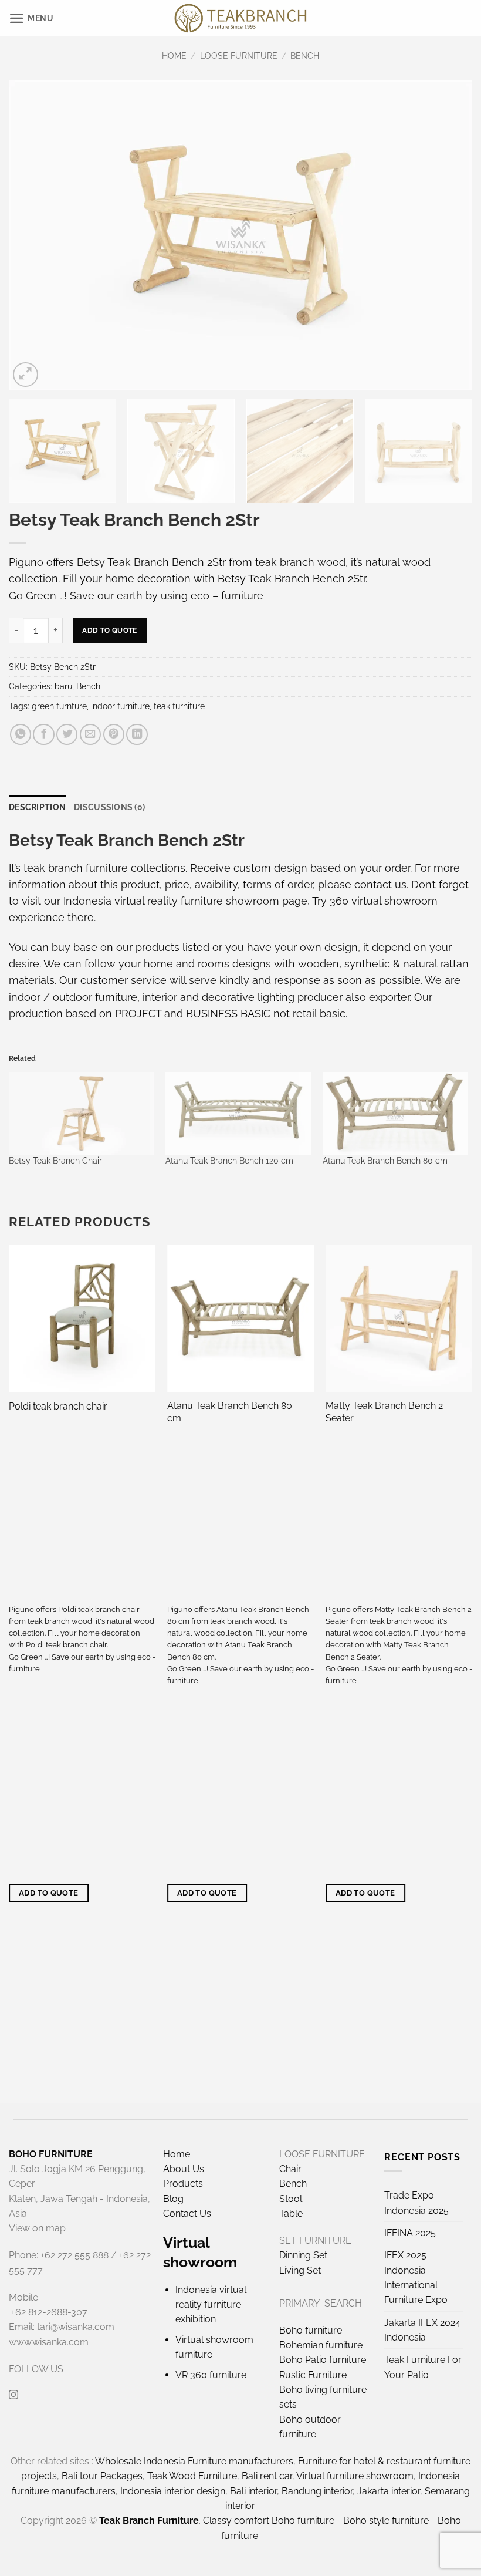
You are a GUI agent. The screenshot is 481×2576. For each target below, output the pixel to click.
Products (183, 2184)
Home (174, 56)
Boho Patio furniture (323, 2360)
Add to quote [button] (49, 1893)
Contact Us (187, 2213)
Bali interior (253, 2491)
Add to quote (109, 630)
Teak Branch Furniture (149, 2521)
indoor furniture (120, 706)
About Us (184, 2169)
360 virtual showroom (384, 901)
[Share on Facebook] (43, 734)
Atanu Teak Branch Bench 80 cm (385, 1161)
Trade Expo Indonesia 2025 (416, 2203)
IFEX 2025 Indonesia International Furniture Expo (416, 2277)
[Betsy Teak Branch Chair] (81, 1113)
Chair (290, 2169)
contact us (380, 884)
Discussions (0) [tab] (109, 807)
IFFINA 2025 (410, 2233)
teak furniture (179, 706)
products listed (172, 947)
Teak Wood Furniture (192, 2476)
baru (63, 686)
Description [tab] (37, 807)
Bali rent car (267, 2476)
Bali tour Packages (102, 2476)
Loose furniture (239, 56)
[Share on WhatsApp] (21, 734)
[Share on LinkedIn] (137, 734)
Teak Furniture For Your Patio (423, 2367)
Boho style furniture (386, 2521)
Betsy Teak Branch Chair (55, 1161)
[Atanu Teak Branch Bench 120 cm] (238, 1113)
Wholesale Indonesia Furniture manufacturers (194, 2461)
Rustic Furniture (313, 2375)
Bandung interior (317, 2491)
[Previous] (33, 235)
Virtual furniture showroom (355, 2476)
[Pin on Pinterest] (114, 734)
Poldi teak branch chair (58, 1406)
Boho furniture (311, 2330)
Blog (173, 2199)
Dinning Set (303, 2255)
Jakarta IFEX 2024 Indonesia (422, 2330)
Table (291, 2213)
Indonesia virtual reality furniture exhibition (211, 2305)
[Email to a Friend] (90, 734)
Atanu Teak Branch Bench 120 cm (229, 1161)
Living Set (300, 2270)
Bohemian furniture (321, 2345)
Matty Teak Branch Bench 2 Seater (384, 1412)
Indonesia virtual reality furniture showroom (171, 901)
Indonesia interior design (173, 2491)
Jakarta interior (389, 2491)
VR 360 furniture (211, 2375)
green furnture (59, 706)
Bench (305, 56)
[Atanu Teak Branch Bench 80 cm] (395, 1113)
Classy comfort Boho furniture (269, 2521)
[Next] (448, 235)
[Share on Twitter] (67, 734)
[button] (31, 18)
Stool (291, 2199)
